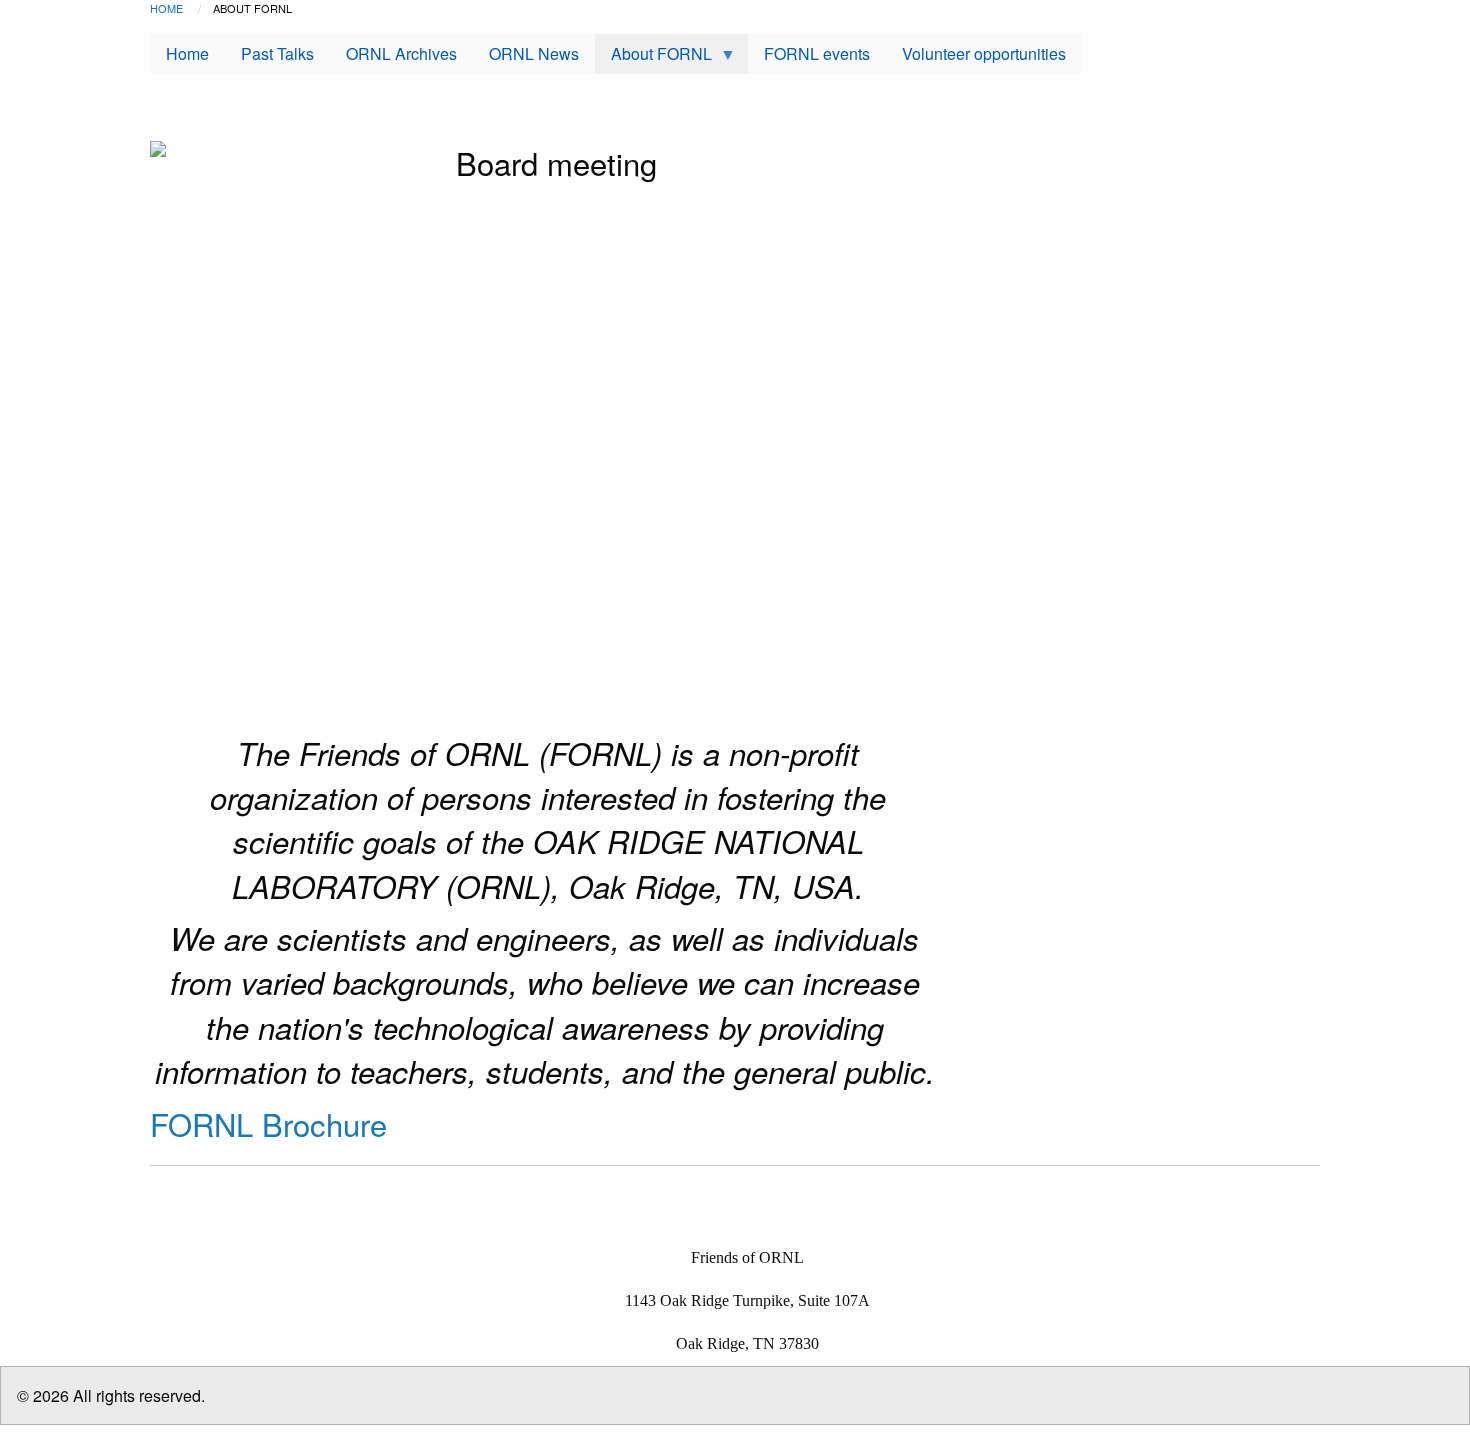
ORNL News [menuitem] (534, 53)
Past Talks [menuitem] (277, 53)
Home (166, 8)
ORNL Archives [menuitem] (401, 53)
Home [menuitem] (187, 53)
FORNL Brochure (268, 1123)
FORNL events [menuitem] (817, 53)
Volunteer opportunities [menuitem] (984, 53)
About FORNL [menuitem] (653, 58)
